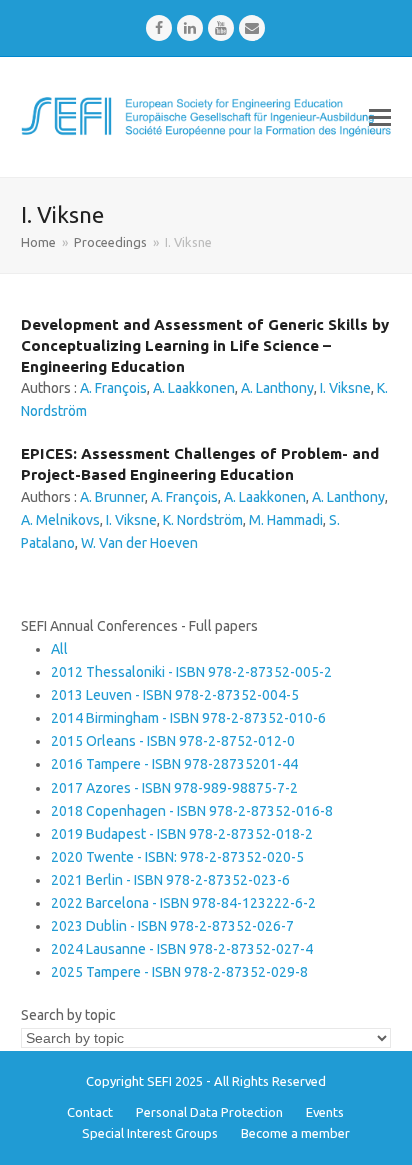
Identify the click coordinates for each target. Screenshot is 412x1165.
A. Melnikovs (60, 520)
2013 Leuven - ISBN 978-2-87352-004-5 (175, 695)
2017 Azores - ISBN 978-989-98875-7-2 (174, 788)
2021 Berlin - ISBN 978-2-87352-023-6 (170, 880)
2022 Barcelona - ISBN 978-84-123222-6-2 (183, 903)
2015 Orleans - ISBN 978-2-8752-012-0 (173, 741)
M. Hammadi (286, 520)
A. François (113, 388)
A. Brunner (112, 497)
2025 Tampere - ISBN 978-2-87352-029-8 (179, 972)
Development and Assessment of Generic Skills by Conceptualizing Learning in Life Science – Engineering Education (205, 345)
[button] (380, 117)
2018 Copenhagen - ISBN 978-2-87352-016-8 (192, 811)
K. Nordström (203, 520)
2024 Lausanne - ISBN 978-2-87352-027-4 (182, 949)
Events (325, 1112)
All (59, 649)
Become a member (295, 1133)
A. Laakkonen (194, 388)
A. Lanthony (277, 388)
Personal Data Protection (209, 1112)
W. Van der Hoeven (139, 543)
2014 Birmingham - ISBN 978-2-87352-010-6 (188, 718)
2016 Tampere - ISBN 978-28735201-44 (174, 764)
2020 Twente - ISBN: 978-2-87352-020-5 (177, 857)
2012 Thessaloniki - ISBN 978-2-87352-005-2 (191, 672)
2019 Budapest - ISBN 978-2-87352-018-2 (182, 834)
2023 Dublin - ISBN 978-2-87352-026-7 (172, 926)
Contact (90, 1112)
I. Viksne (345, 388)
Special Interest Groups (150, 1133)
